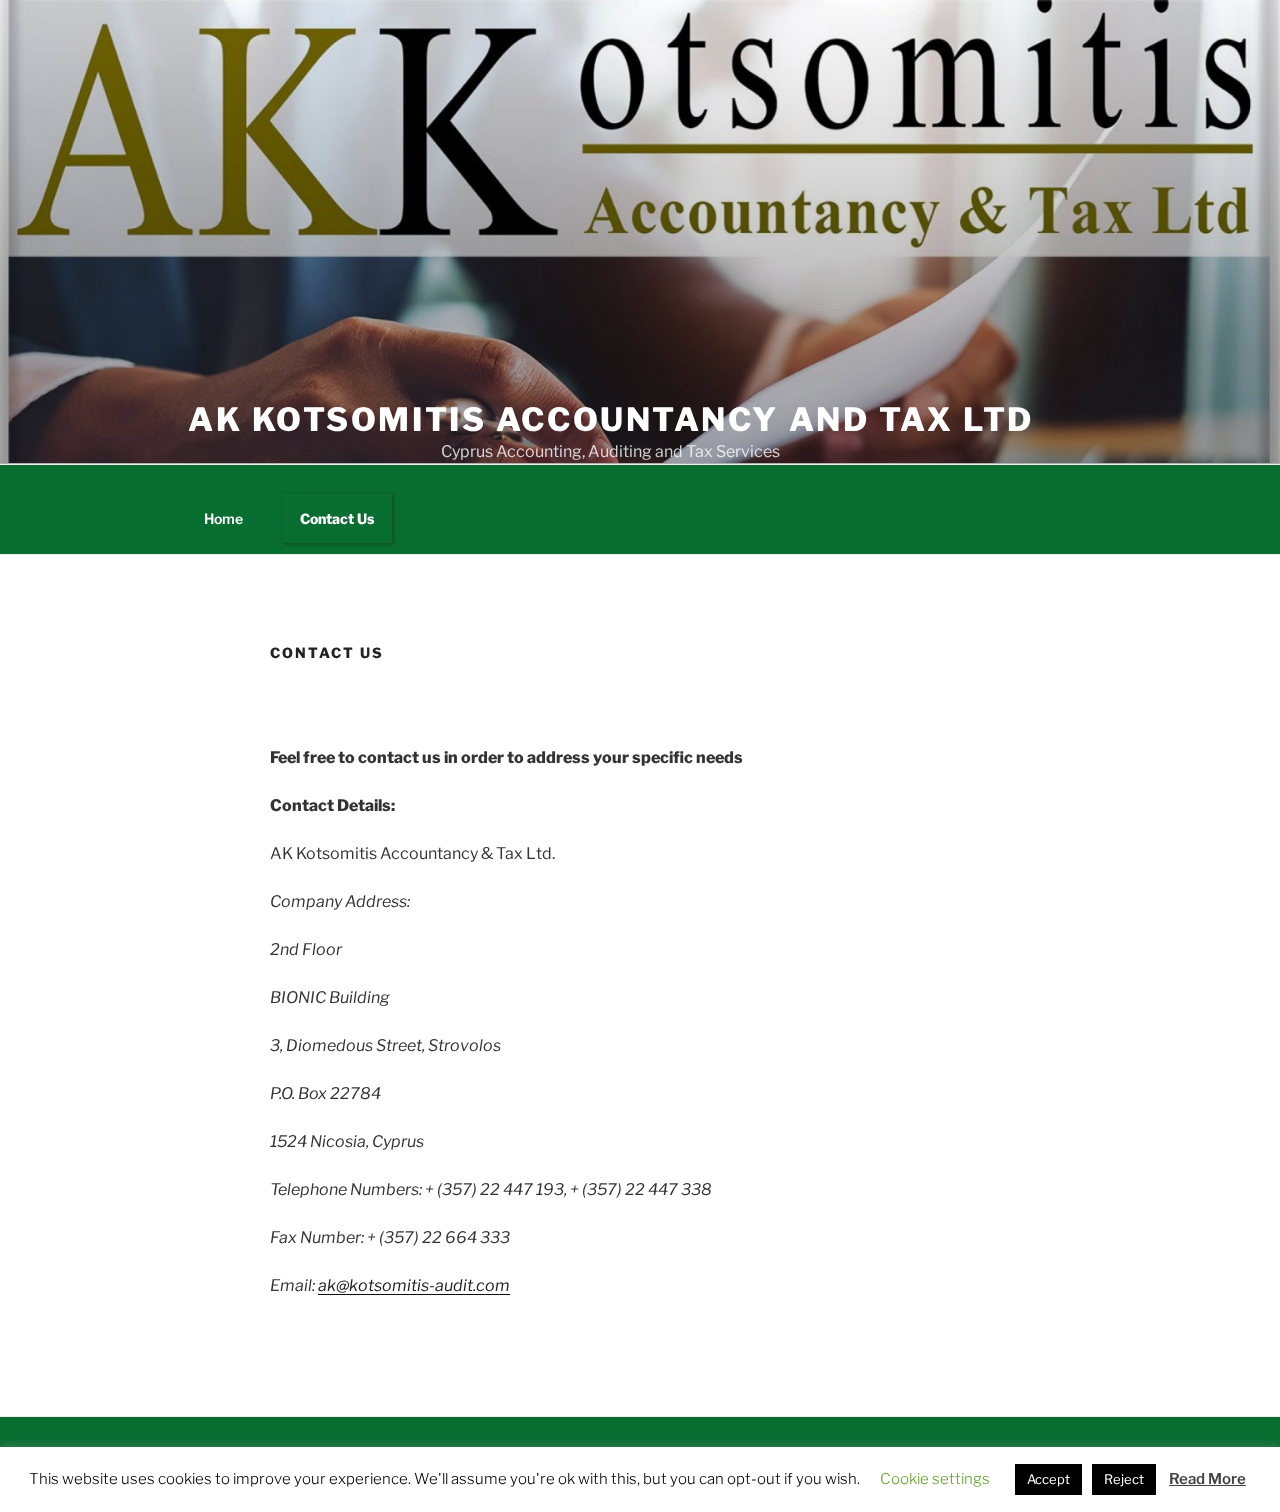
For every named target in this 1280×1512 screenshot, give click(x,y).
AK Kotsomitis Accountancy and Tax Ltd (611, 419)
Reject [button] (1124, 1479)
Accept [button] (1048, 1479)
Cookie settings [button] (935, 1479)
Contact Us (337, 518)
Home (223, 518)
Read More (1207, 1479)
